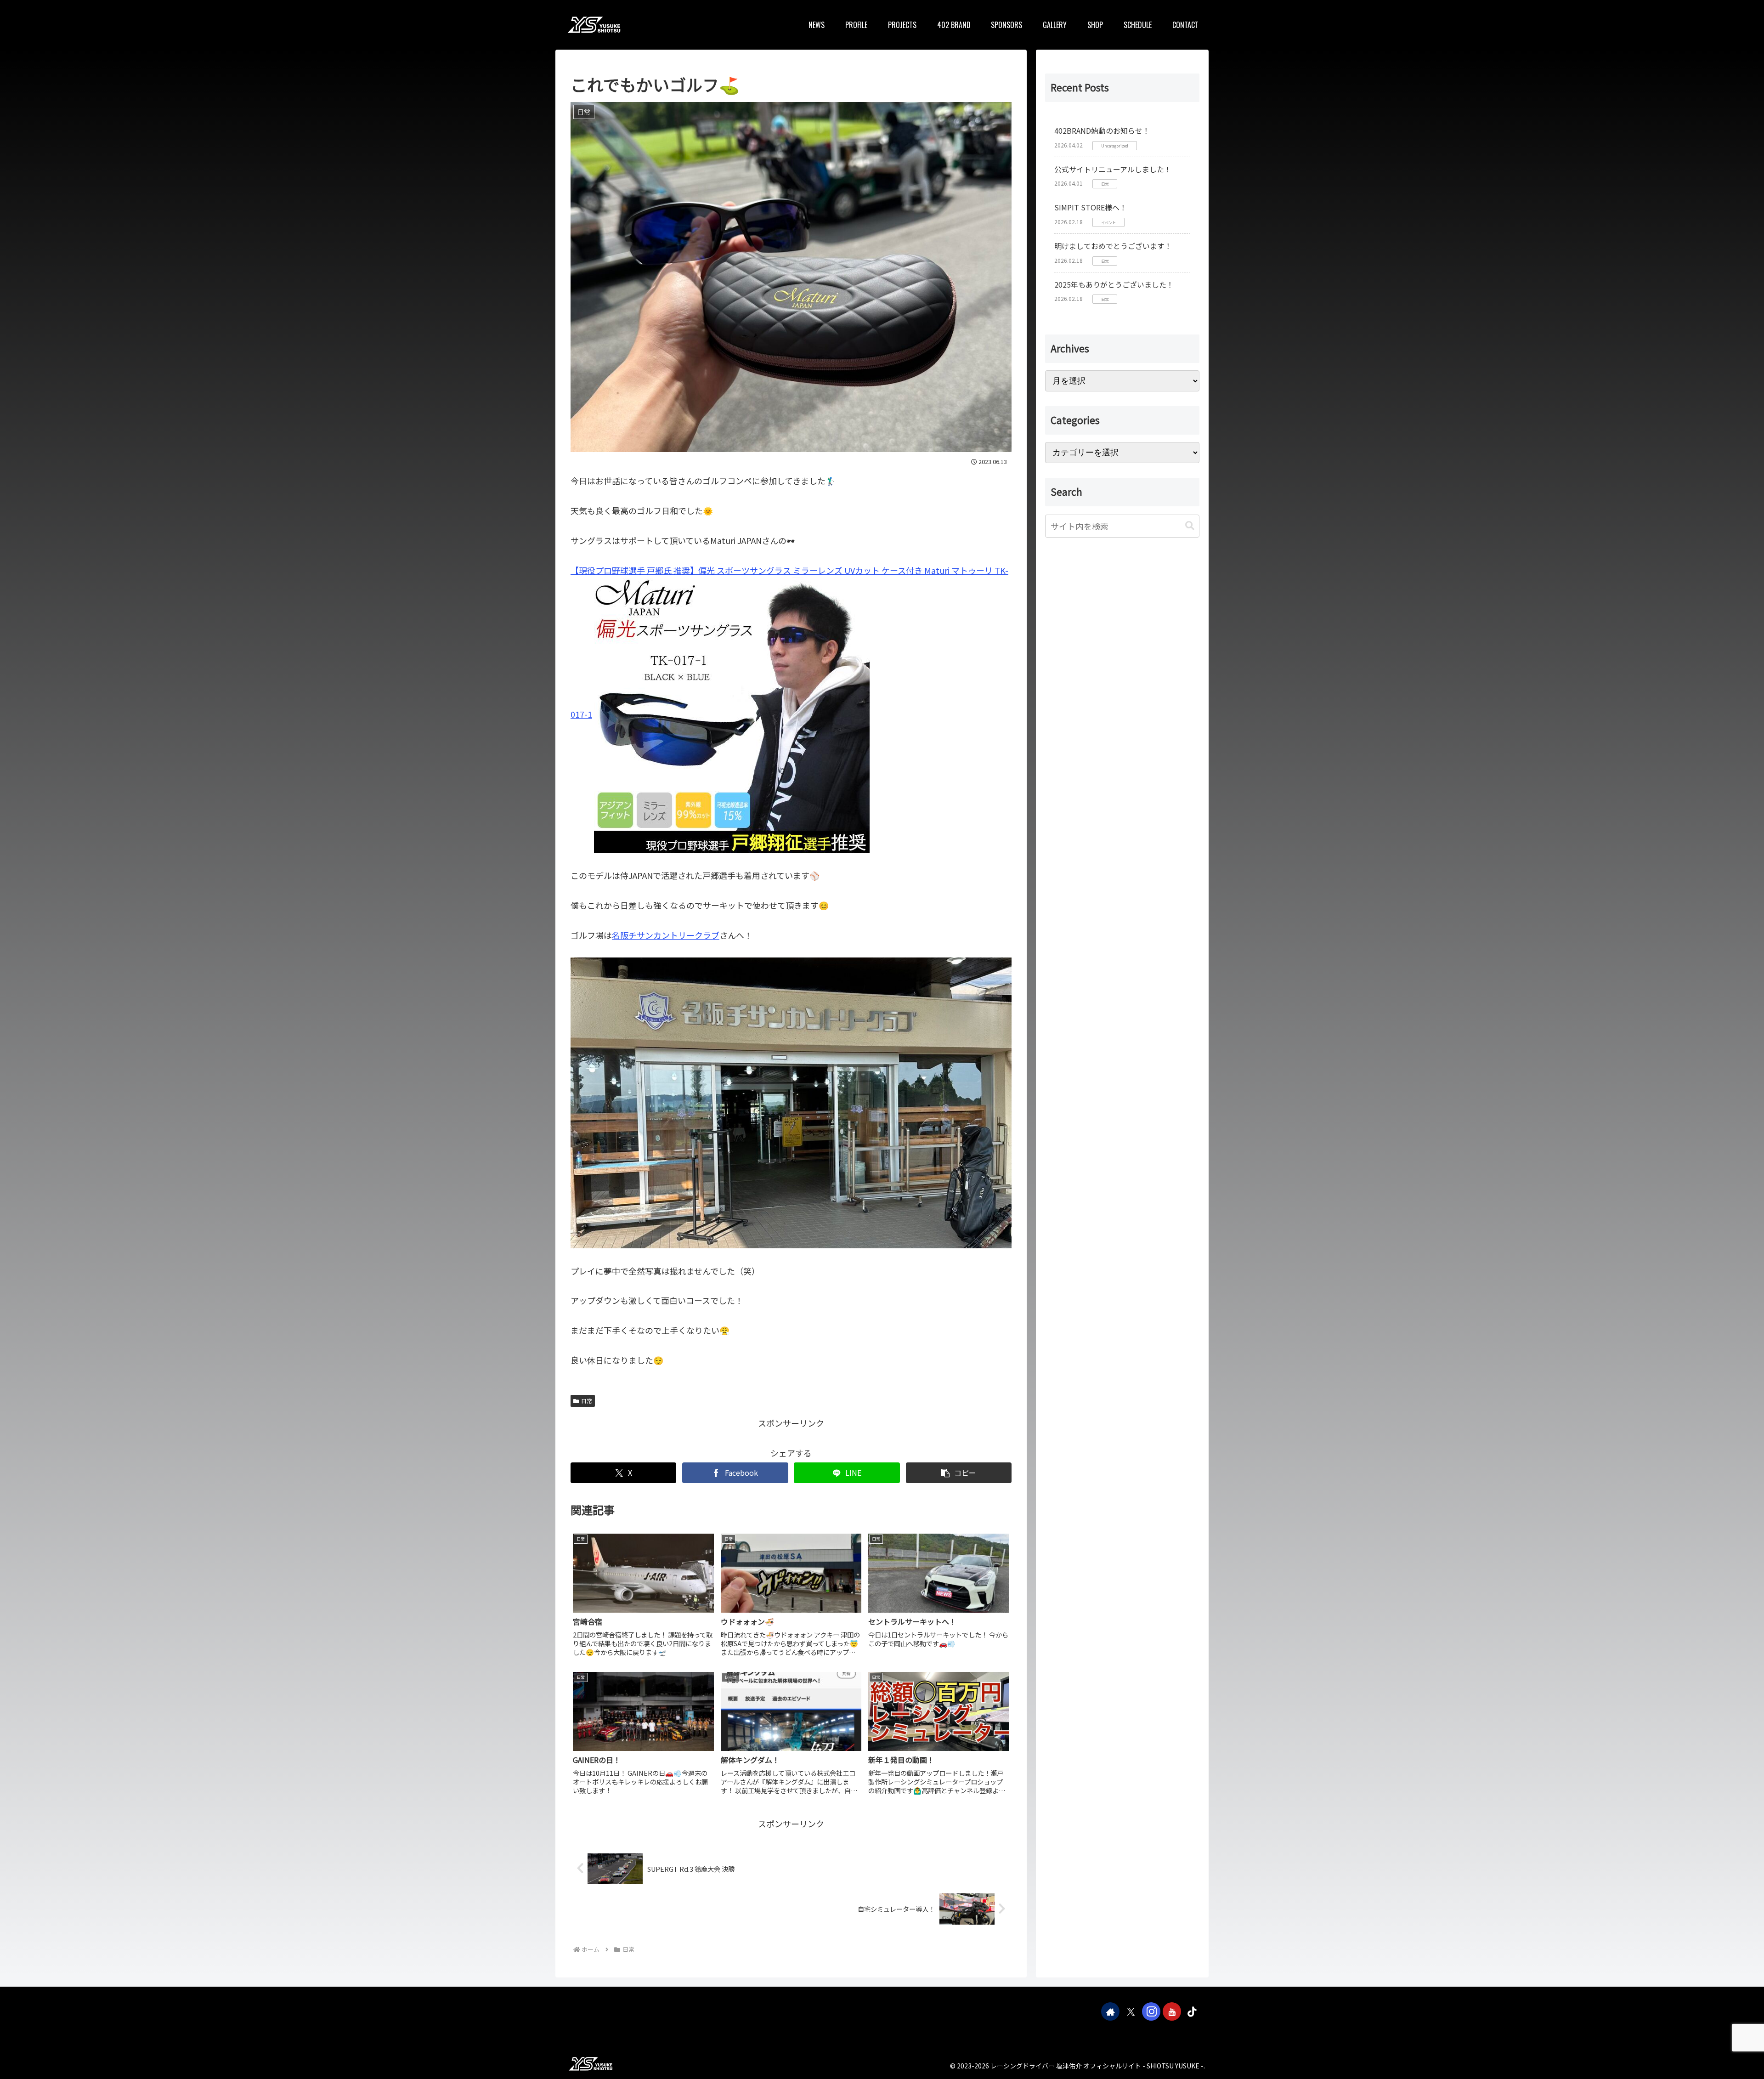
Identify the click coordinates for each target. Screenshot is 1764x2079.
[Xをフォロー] (1131, 2011)
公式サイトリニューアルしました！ (1113, 169)
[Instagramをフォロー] (1151, 2011)
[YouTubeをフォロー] (1172, 2011)
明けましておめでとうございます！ (1113, 246)
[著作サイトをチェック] (1110, 2011)
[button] (959, 1473)
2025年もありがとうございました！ (1114, 284)
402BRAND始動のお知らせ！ (1102, 130)
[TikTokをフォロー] (1192, 2011)
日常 (587, 1401)
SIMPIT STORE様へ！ (1091, 207)
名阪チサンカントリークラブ (666, 935)
